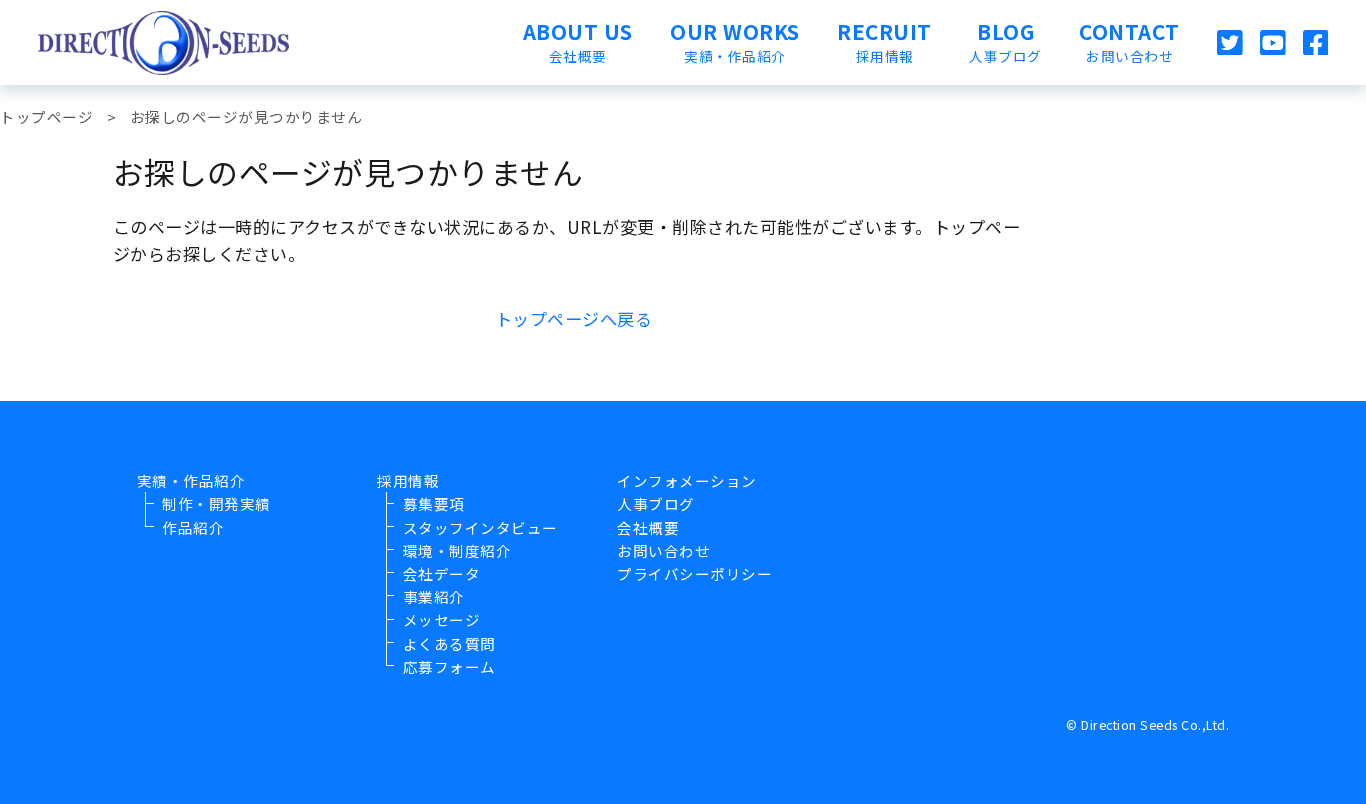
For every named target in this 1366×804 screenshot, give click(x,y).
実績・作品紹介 (191, 480)
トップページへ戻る (574, 318)
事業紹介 (434, 596)
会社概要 (648, 527)
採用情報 (408, 480)
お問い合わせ (663, 550)
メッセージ (442, 619)
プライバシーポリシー (694, 573)
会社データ (442, 573)
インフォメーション (687, 480)
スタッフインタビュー (480, 527)
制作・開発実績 (216, 503)
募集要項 (434, 503)
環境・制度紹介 (457, 550)
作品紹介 (193, 527)
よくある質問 (449, 643)
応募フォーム (449, 666)
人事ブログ (656, 503)
